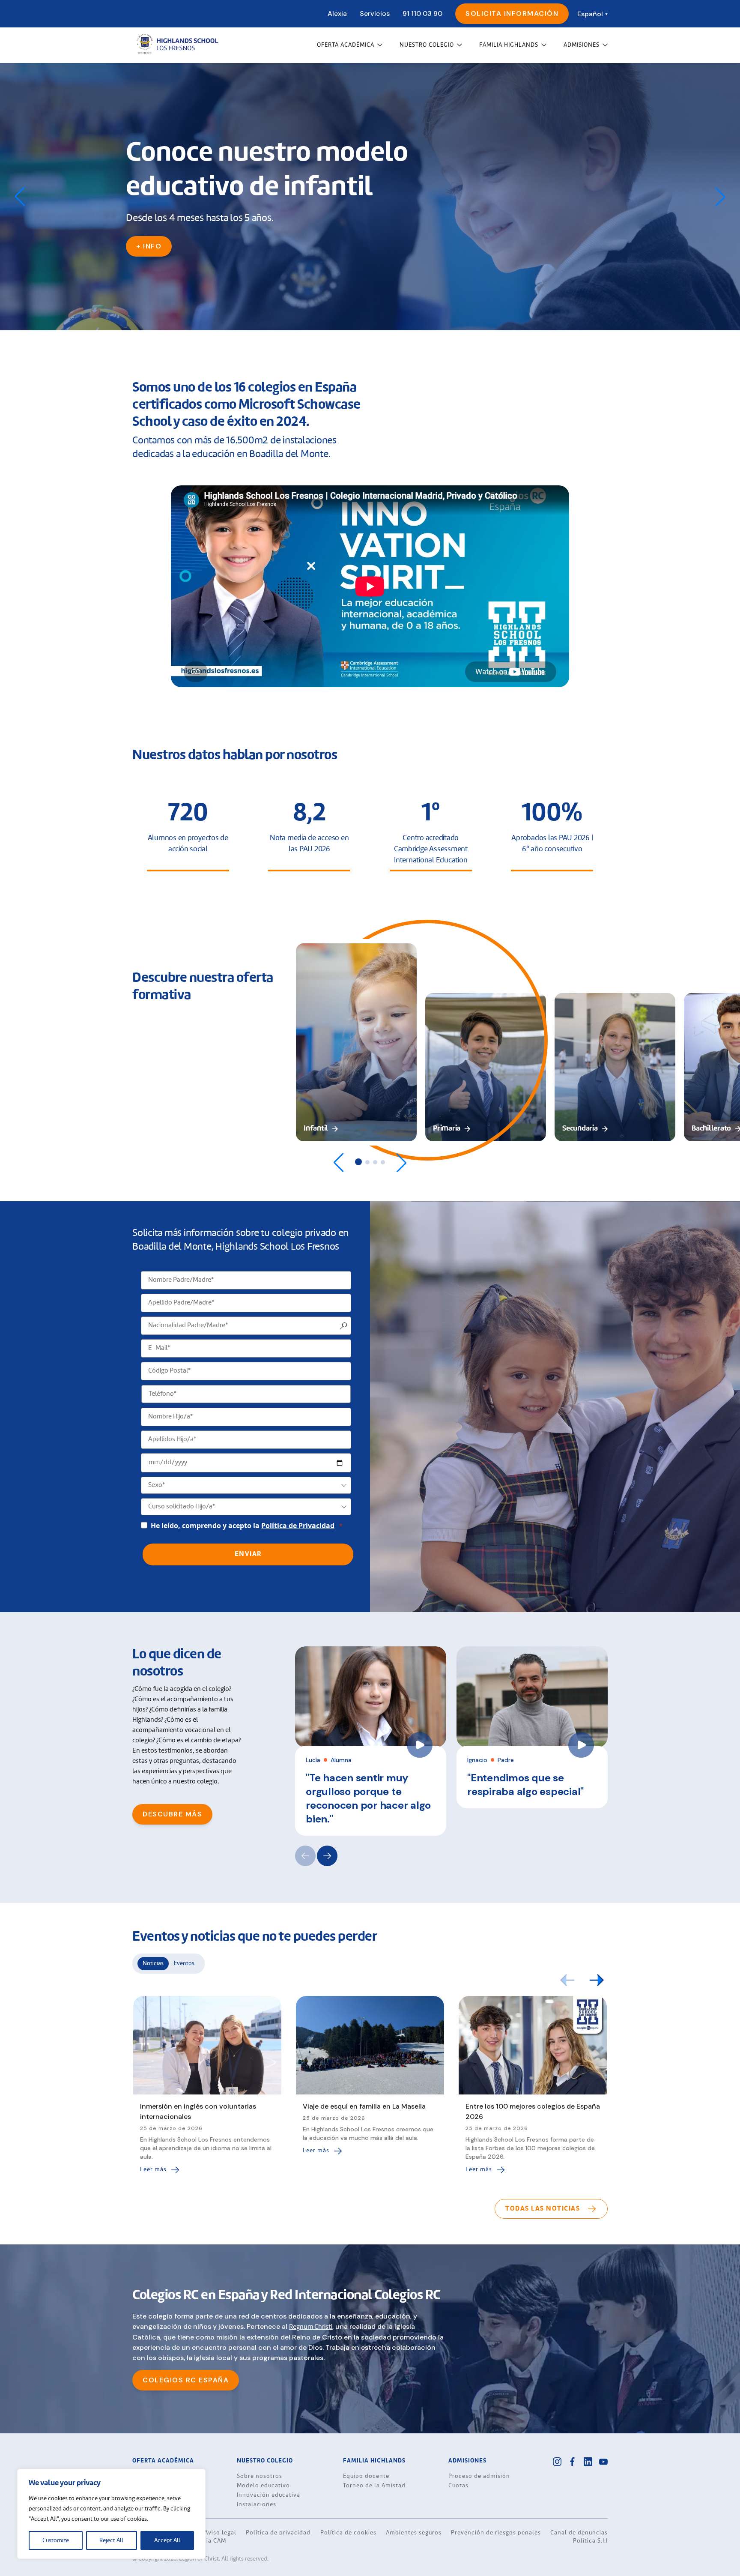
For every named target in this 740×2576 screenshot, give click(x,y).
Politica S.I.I (590, 2541)
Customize (56, 2540)
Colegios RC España (186, 2380)
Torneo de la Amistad (374, 2486)
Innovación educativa (269, 2495)
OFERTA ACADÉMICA (346, 45)
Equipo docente (366, 2476)
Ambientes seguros (414, 2533)
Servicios (375, 13)
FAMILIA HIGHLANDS (509, 45)
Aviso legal (220, 2533)
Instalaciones (257, 2504)
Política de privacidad (278, 2533)
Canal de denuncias (579, 2533)
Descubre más (172, 1814)
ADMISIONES (582, 45)
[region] (111, 2514)
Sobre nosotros (260, 2476)
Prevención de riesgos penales (496, 2533)
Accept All (167, 2540)
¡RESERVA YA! (162, 229)
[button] (720, 197)
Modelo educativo (263, 2486)
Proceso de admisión (479, 2476)
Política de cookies (348, 2533)
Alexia (337, 13)
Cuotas (458, 2486)
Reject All (111, 2540)
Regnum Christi (311, 2327)
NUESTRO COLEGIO (427, 45)
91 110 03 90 (422, 13)
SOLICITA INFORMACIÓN (512, 13)
